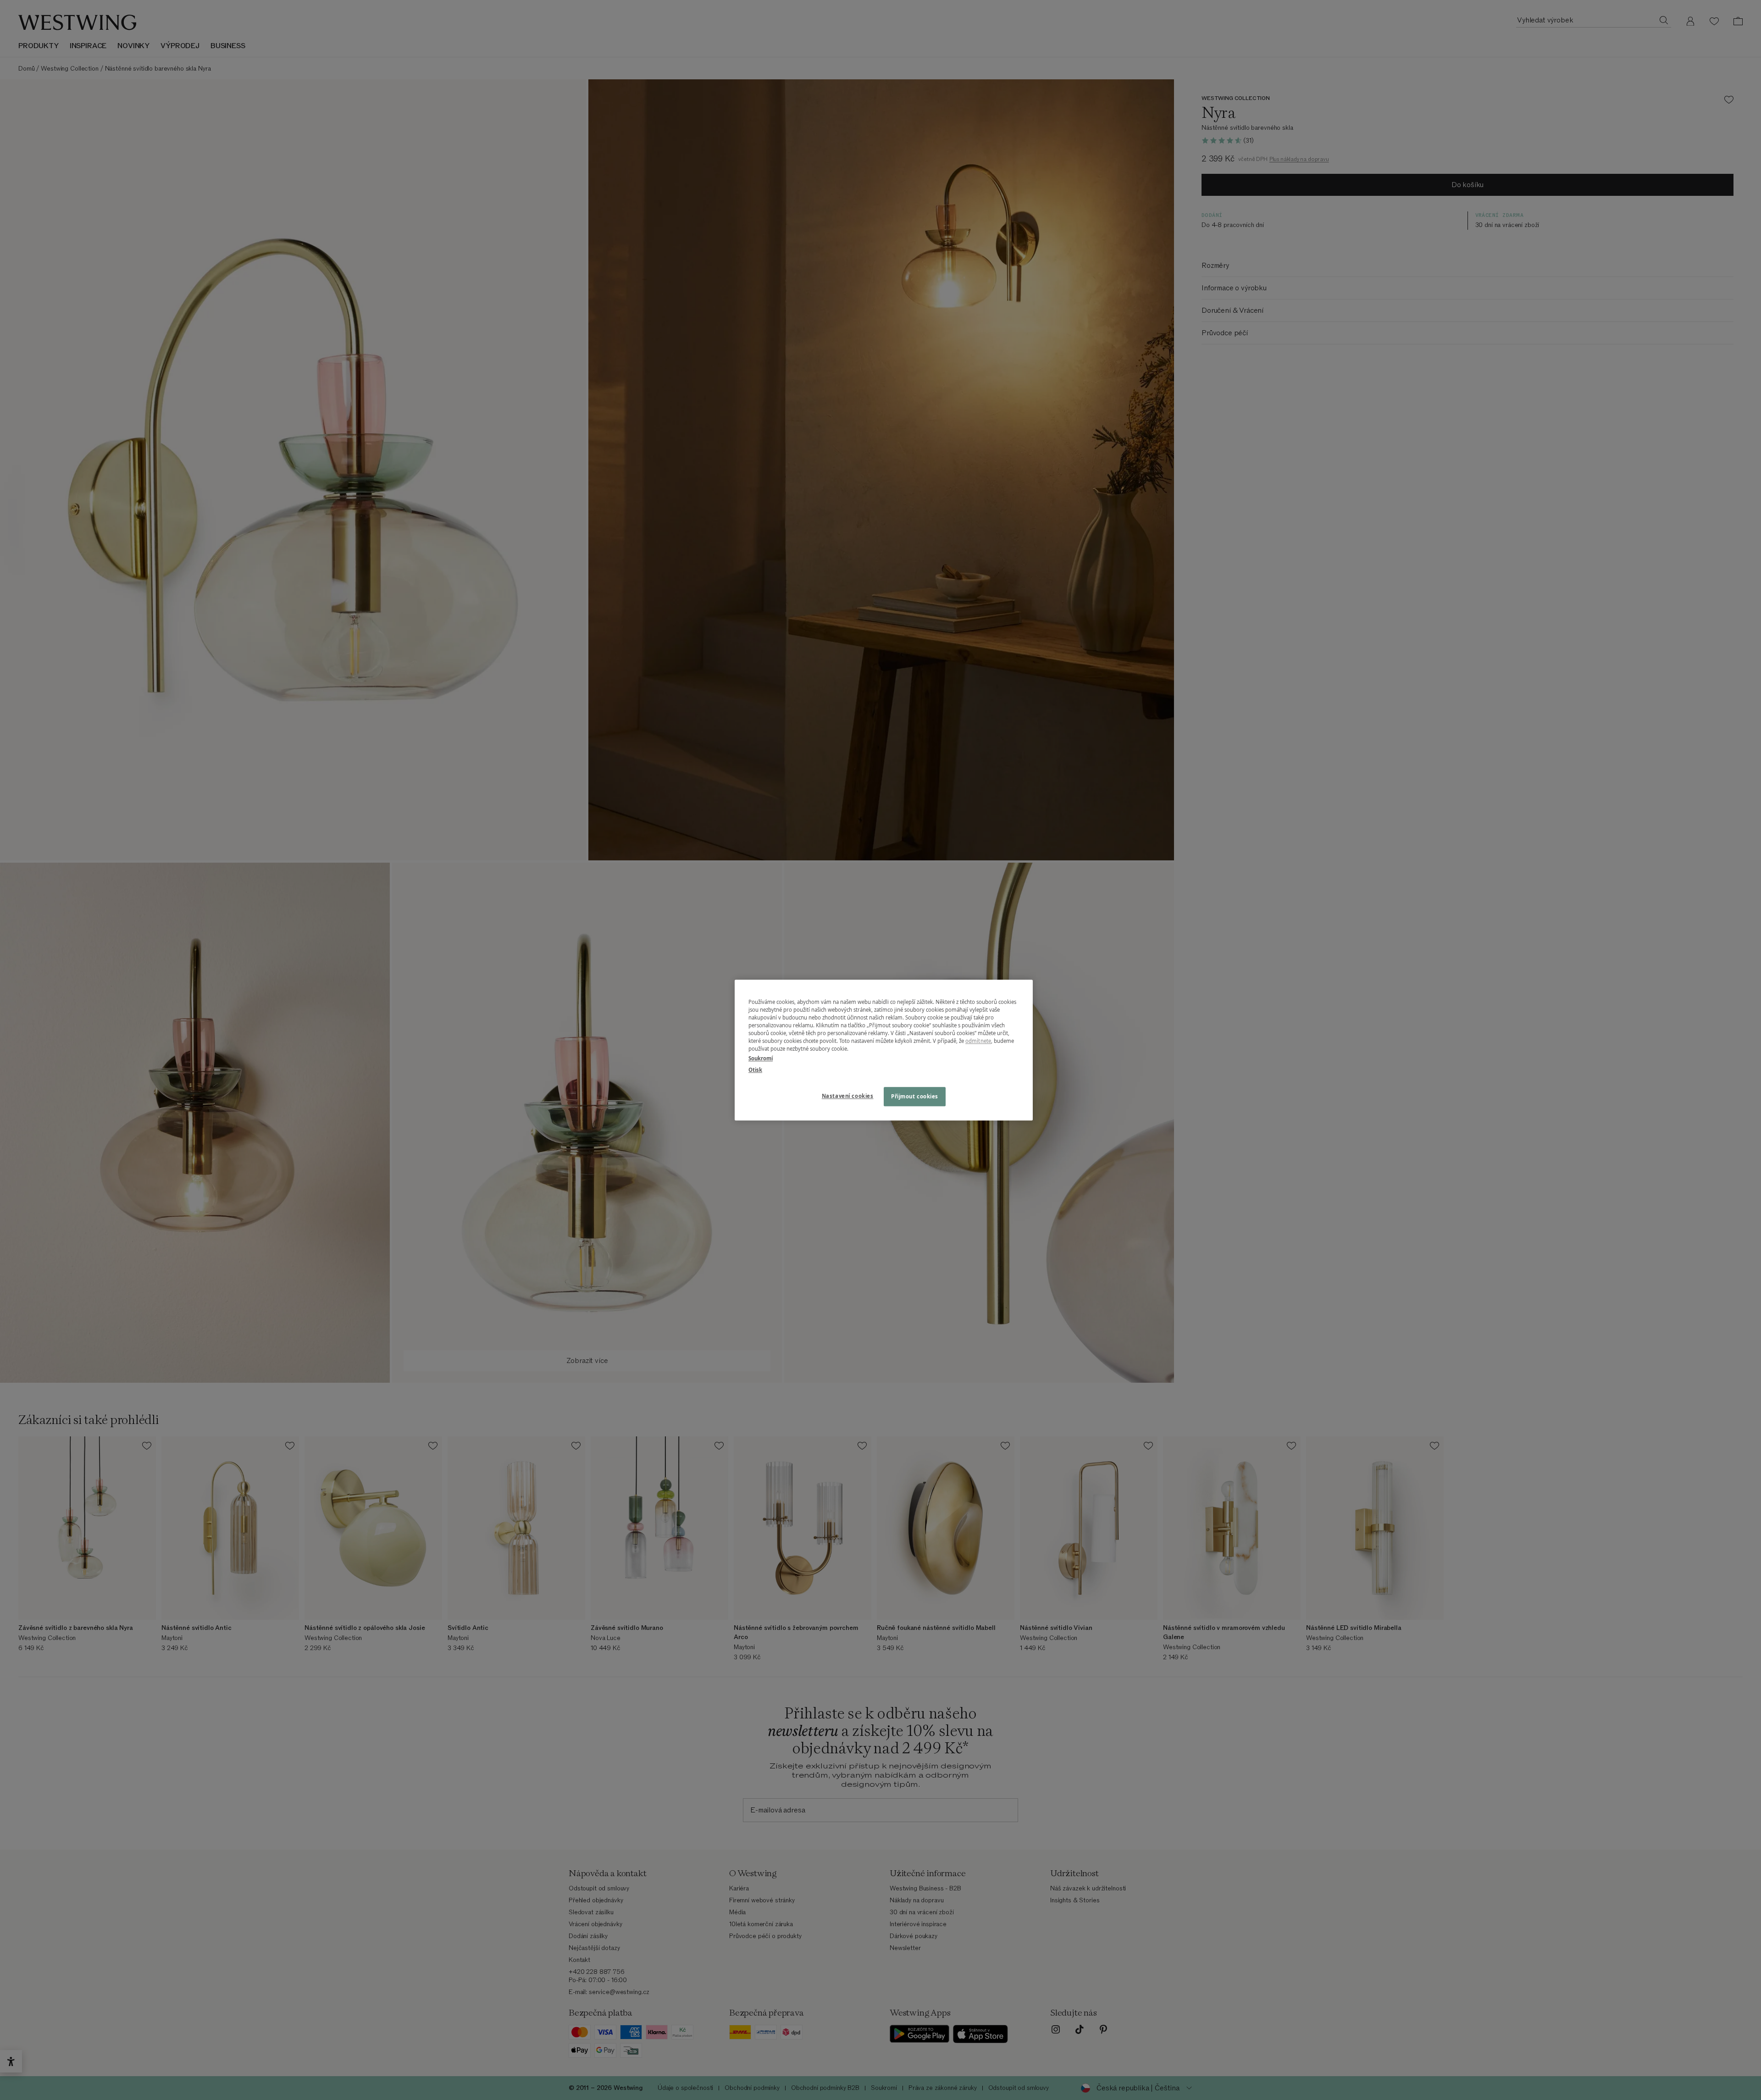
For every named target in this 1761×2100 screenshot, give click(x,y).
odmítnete (978, 1041)
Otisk (755, 1070)
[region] (884, 1050)
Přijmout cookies (915, 1096)
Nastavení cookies (848, 1096)
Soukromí (761, 1058)
